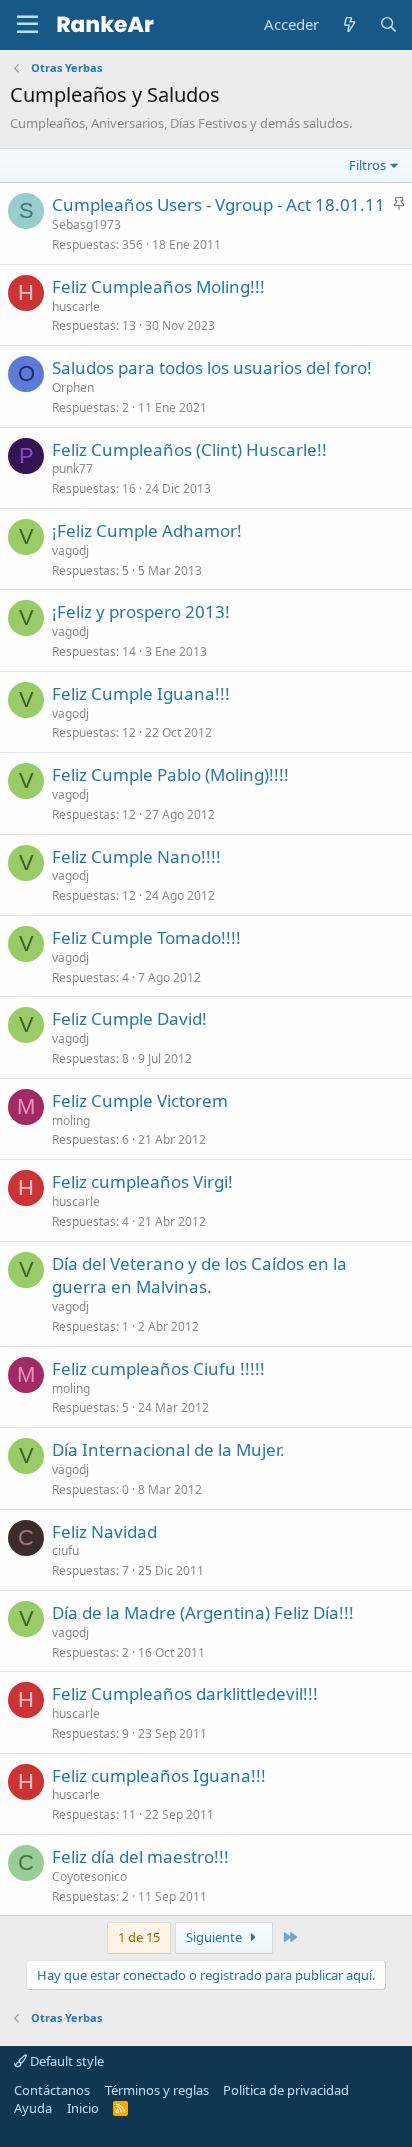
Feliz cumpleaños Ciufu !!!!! (158, 1368)
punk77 (72, 468)
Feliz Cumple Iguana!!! (141, 693)
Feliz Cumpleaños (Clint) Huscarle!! (189, 449)
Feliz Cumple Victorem (140, 1100)
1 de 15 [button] (139, 1937)
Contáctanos (52, 2090)
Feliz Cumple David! (129, 1018)
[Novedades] (348, 24)
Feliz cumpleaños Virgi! (142, 1181)
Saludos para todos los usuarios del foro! (212, 367)
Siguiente (215, 1937)
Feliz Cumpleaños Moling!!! (158, 286)
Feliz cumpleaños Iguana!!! (159, 1775)
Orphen (73, 387)
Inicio (83, 2108)
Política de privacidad (286, 2090)
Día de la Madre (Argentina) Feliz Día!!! (203, 1612)
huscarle (76, 306)
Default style (65, 2061)
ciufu (65, 1550)
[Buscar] (388, 24)
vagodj (70, 550)
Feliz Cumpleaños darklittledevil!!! (185, 1693)
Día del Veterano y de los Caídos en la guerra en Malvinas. (199, 1275)
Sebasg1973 (86, 224)
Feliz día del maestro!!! (140, 1856)
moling (71, 1120)
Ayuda (33, 2108)
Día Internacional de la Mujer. (168, 1449)
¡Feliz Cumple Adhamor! (147, 530)
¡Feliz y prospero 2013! (141, 611)
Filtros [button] (367, 165)
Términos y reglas (157, 2090)
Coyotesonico (89, 1876)
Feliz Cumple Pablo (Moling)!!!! (170, 774)
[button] (27, 25)
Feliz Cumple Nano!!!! (136, 856)
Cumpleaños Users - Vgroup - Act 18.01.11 (218, 204)
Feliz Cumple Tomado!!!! (146, 937)
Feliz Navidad (104, 1531)
